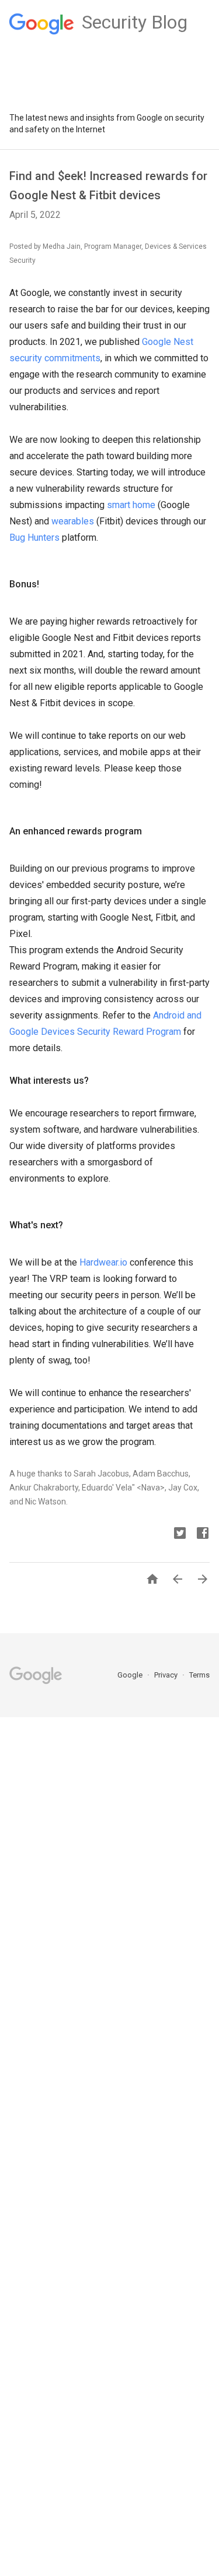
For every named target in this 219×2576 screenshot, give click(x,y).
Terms (199, 1675)
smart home (131, 505)
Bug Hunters (34, 538)
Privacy (167, 1675)
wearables (73, 521)
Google (131, 1675)
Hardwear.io (103, 1262)
